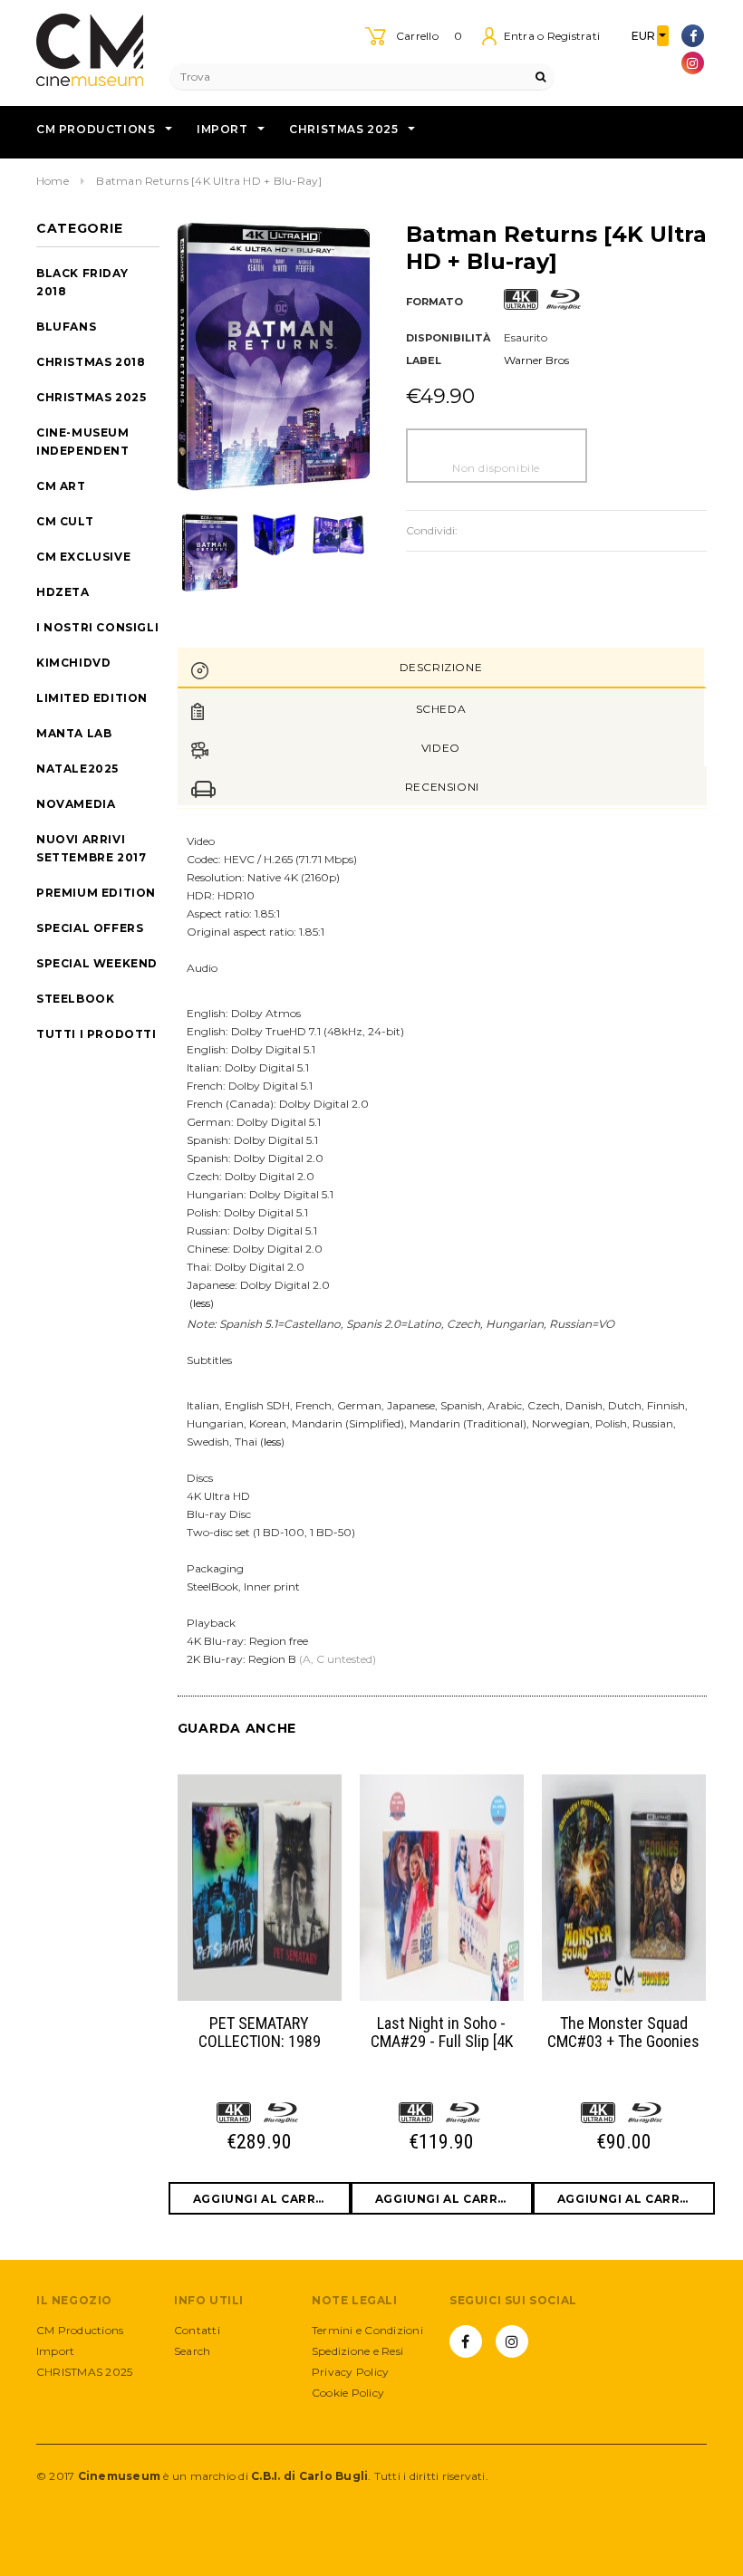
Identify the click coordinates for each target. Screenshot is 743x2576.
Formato (434, 302)
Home (53, 181)
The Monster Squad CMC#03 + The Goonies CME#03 (623, 2033)
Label (424, 360)
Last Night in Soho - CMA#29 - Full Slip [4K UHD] (442, 2033)
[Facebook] (693, 36)
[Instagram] (693, 63)
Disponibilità (448, 338)
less (202, 1303)
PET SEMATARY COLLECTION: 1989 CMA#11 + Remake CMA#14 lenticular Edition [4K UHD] (260, 2033)
